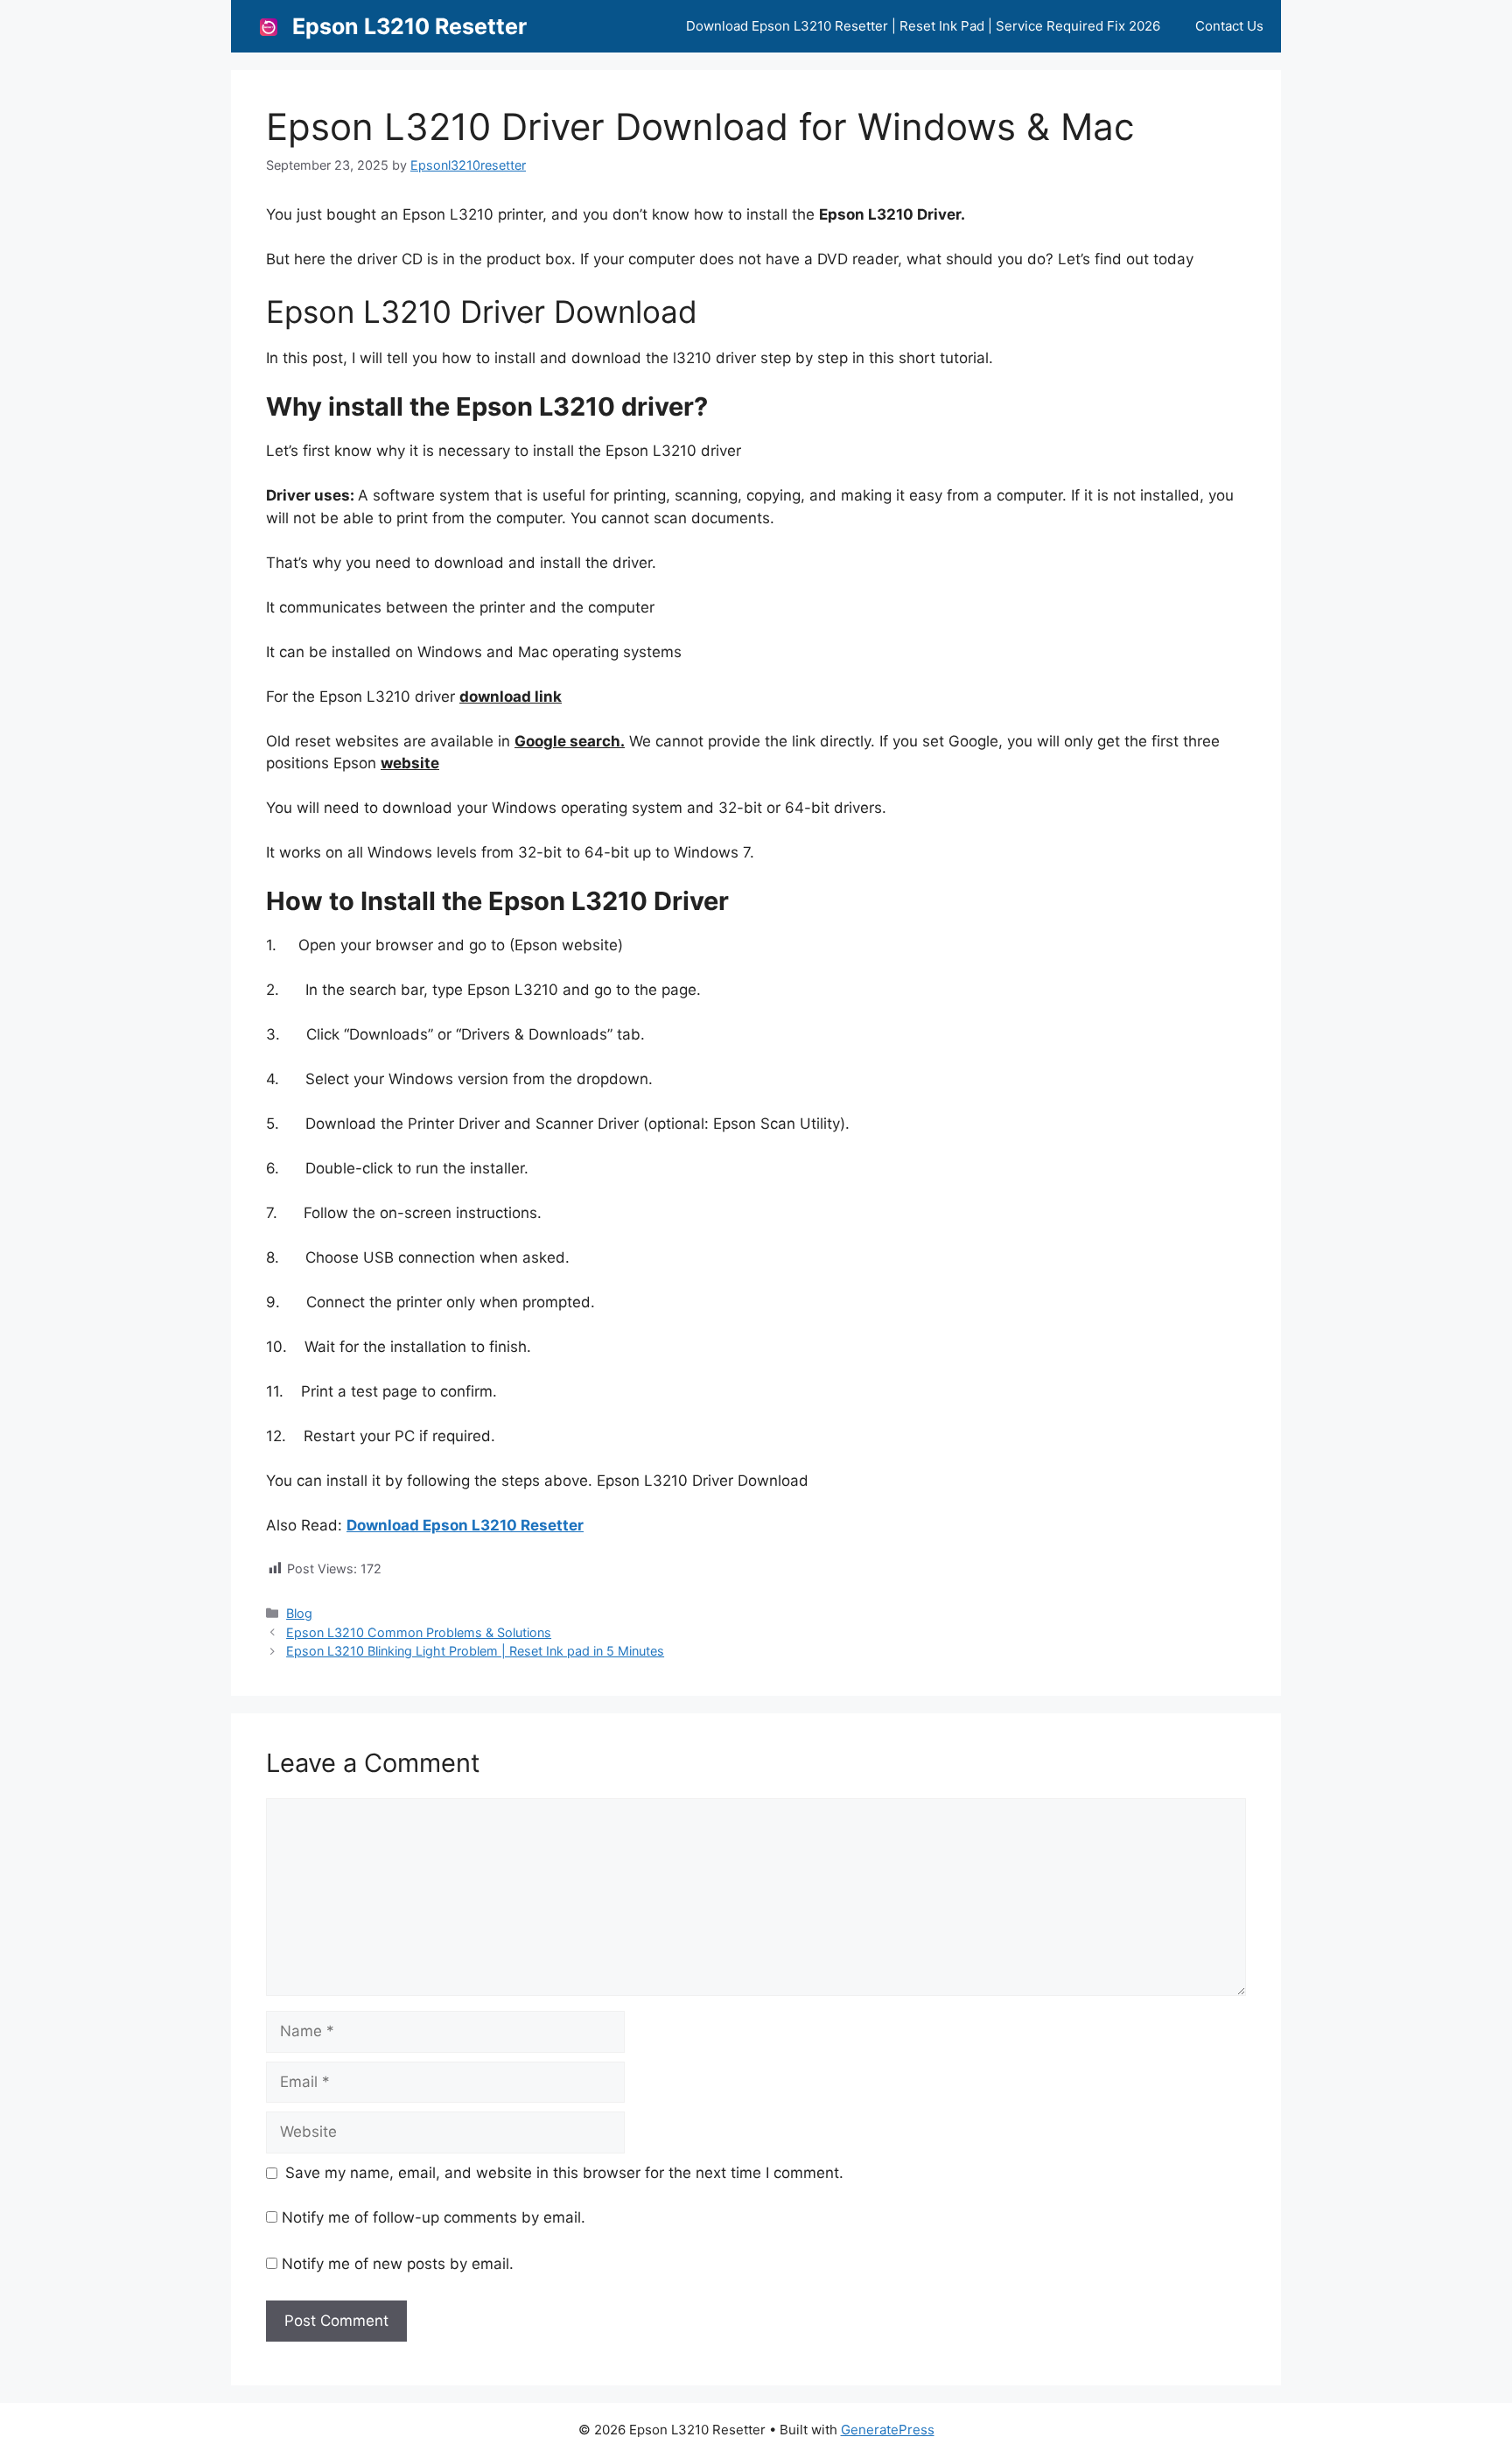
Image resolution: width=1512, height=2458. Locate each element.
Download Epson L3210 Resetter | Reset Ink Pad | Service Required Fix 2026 (923, 26)
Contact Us (1229, 26)
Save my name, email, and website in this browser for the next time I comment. (564, 2173)
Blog (299, 1613)
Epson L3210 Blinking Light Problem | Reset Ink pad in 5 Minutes (475, 1651)
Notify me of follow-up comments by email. (434, 2217)
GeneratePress (888, 2430)
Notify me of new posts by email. (398, 2264)
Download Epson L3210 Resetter (465, 1525)
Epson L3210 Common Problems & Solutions (419, 1632)
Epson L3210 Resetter (409, 26)
